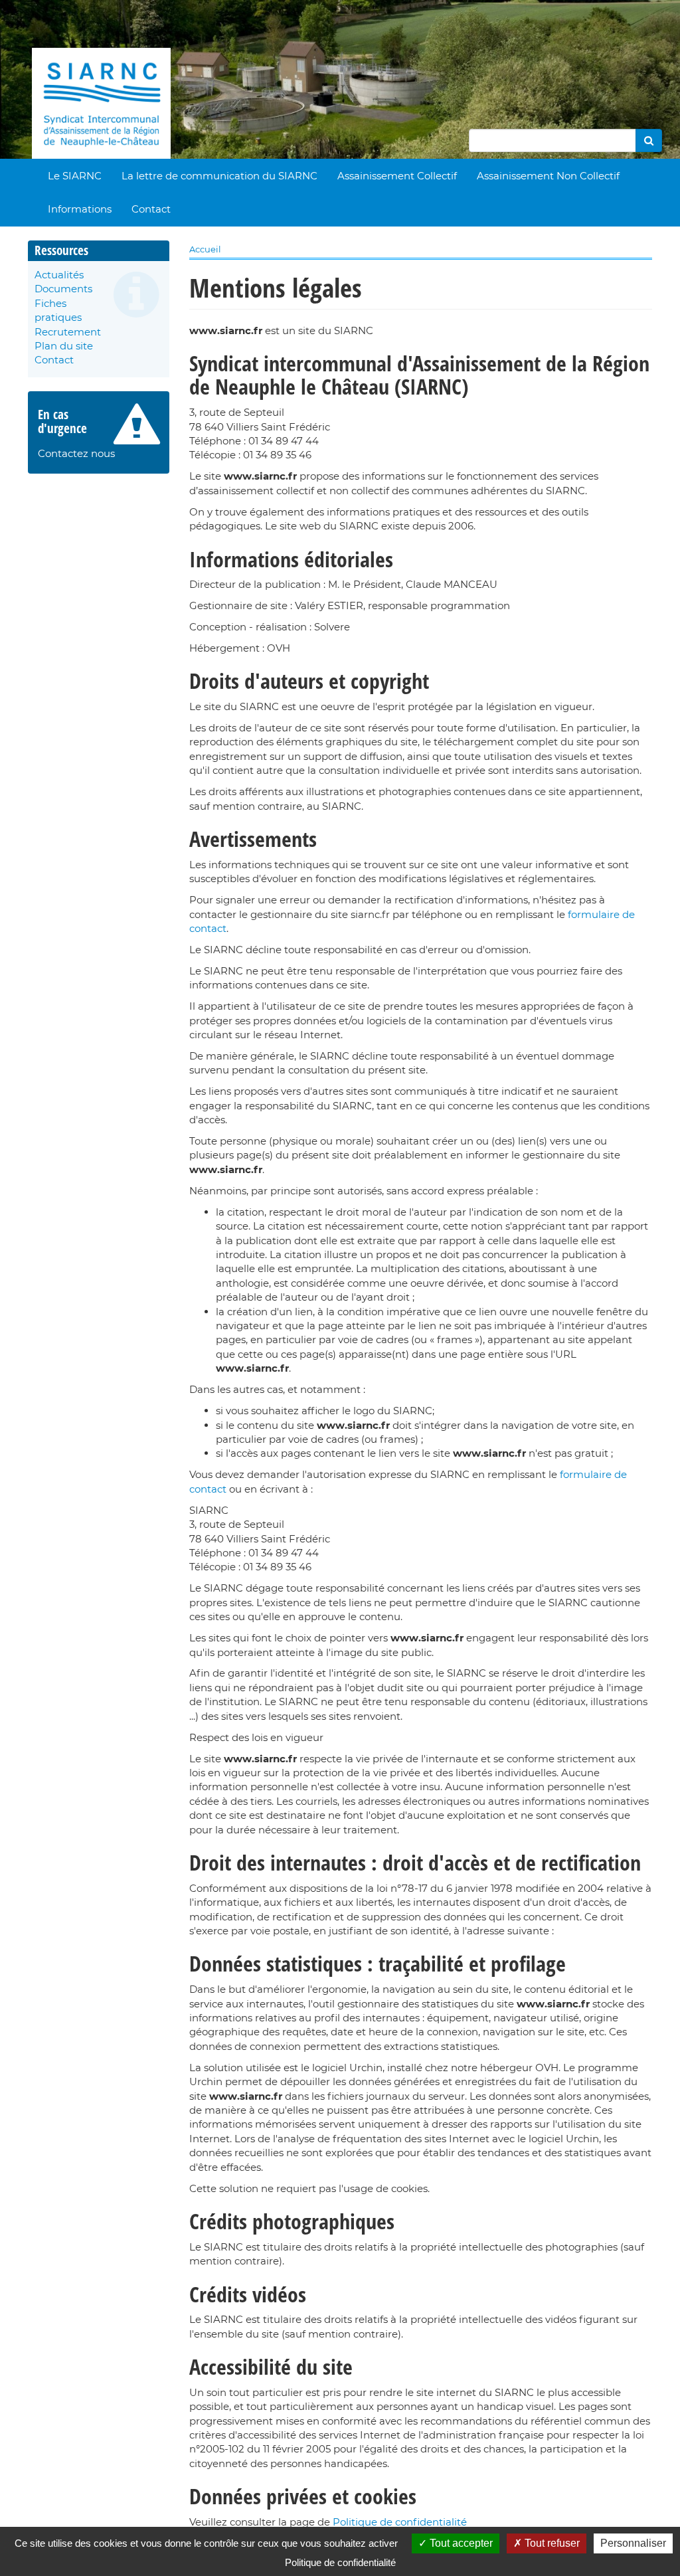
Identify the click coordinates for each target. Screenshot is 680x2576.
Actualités (59, 275)
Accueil (205, 249)
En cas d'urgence (62, 421)
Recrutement (68, 332)
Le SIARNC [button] (75, 176)
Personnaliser (633, 2543)
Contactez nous (76, 453)
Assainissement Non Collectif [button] (548, 176)
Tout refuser (551, 2543)
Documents (63, 289)
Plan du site (64, 346)
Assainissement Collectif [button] (397, 176)
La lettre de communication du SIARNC (219, 176)
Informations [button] (80, 209)
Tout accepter (460, 2543)
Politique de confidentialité (400, 2522)
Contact (151, 209)
